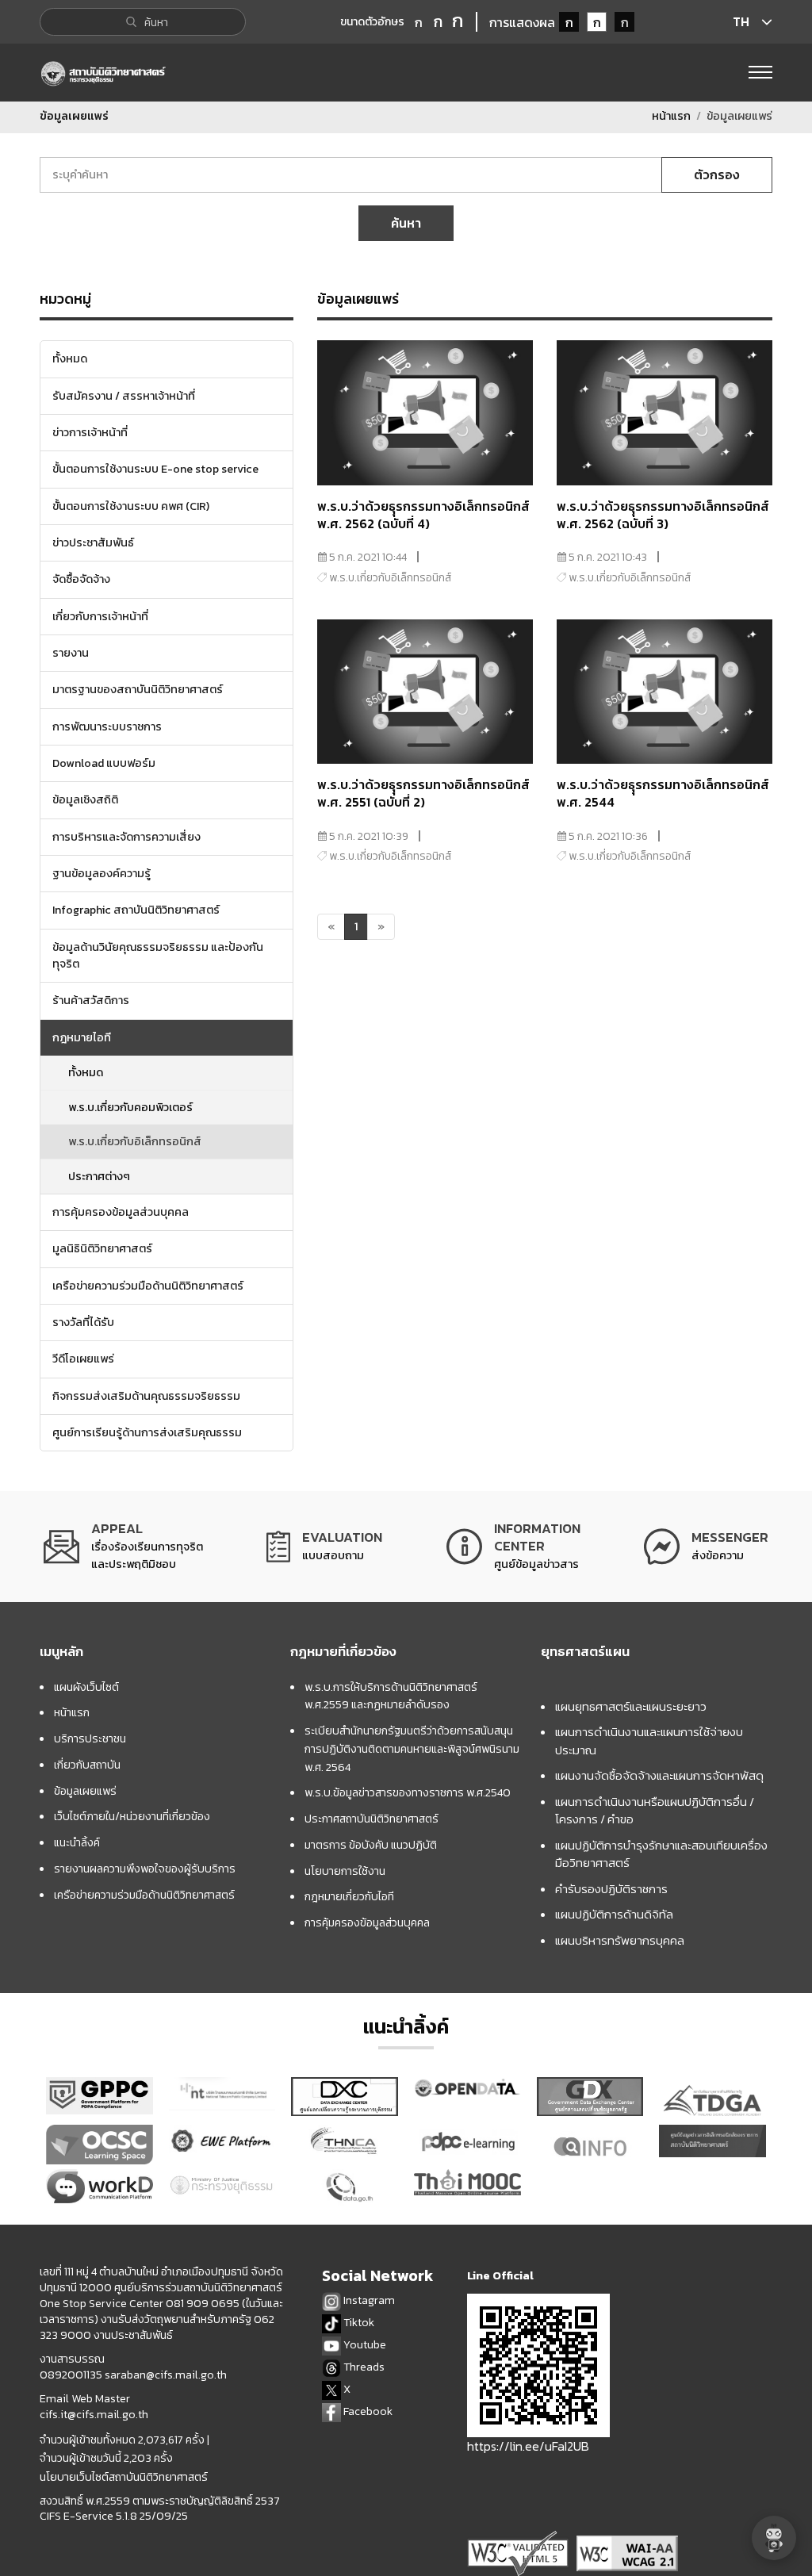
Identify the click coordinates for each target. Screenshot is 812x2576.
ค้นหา (406, 223)
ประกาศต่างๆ (99, 1176)
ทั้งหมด (86, 1072)
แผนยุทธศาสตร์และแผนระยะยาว (631, 1706)
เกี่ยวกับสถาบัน (87, 1765)
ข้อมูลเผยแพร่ (85, 1791)
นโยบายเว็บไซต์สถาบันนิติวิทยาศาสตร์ (124, 2478)
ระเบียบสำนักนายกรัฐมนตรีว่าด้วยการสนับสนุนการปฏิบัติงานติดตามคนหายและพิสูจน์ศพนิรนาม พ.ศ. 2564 (412, 1749)
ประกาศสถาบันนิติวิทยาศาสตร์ (372, 1819)
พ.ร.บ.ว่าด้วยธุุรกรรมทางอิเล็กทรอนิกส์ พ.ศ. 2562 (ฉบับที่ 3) (663, 515)
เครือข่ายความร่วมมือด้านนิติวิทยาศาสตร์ (144, 1895)
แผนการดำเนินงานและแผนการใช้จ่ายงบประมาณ (649, 1741)
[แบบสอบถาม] (324, 1547)
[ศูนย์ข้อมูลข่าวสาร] (513, 1547)
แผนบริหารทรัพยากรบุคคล (620, 1940)
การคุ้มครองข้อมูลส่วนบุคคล (367, 1922)
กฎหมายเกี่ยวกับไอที (349, 1896)
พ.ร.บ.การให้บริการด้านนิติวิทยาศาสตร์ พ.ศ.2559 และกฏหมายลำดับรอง (391, 1696)
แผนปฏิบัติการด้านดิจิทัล (614, 1914)
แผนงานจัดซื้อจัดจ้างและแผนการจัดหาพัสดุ (659, 1775)
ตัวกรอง (717, 174)
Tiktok (358, 2323)
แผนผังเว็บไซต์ (86, 1687)
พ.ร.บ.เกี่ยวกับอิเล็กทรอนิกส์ (135, 1141)
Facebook (367, 2411)
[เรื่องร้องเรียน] (123, 1547)
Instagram (368, 2300)
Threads (363, 2367)
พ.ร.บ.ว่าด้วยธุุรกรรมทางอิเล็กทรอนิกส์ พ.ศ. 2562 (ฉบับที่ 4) (423, 515)
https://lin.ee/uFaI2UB (528, 2446)
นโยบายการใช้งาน (345, 1871)
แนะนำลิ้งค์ (77, 1842)
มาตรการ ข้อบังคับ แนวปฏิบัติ (371, 1845)
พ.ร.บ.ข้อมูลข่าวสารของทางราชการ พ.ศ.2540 (408, 1792)
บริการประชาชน (90, 1738)
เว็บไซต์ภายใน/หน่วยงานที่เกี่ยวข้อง (132, 1816)
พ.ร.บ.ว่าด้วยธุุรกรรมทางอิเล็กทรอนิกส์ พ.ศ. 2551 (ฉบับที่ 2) (423, 793)
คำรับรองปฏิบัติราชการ (611, 1889)
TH (741, 21)
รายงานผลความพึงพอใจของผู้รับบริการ (145, 1869)
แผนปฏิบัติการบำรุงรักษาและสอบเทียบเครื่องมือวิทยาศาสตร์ (661, 1854)
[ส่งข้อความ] (706, 1547)
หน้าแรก (671, 116)
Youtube (364, 2345)
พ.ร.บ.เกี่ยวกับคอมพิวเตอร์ (130, 1107)
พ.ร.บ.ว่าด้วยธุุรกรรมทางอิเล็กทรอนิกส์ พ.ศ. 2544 (663, 793)
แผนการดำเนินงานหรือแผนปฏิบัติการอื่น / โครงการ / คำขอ (655, 1811)
